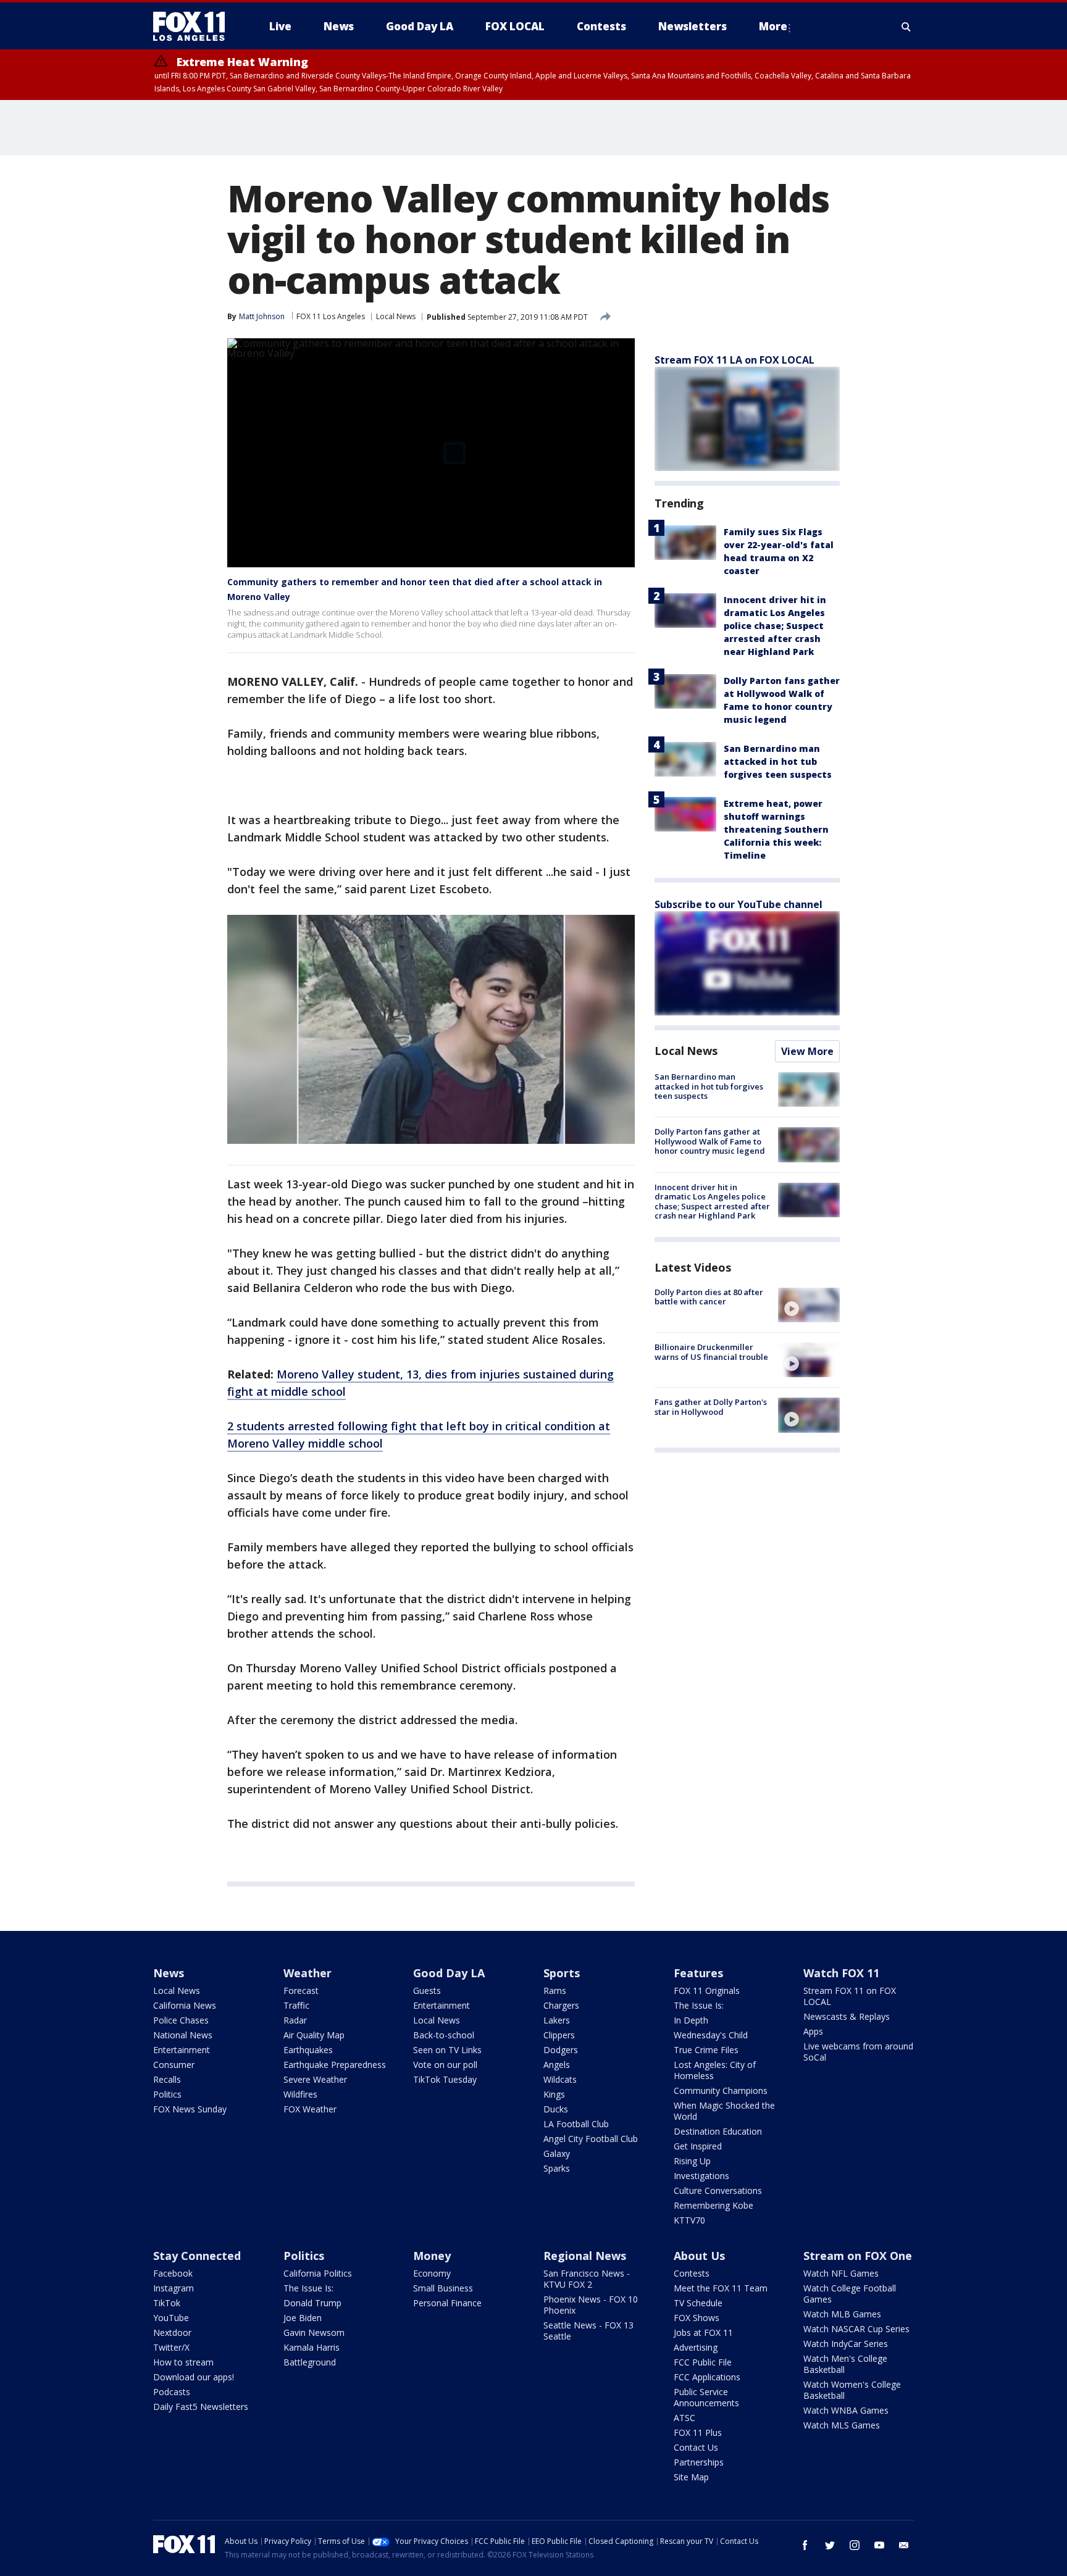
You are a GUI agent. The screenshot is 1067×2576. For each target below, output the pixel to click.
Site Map (691, 2477)
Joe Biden (303, 2318)
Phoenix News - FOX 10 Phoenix (591, 2305)
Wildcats (560, 2079)
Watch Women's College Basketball (852, 2390)
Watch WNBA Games (846, 2410)
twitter (830, 2545)
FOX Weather (310, 2109)
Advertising (696, 2347)
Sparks (557, 2168)
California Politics (318, 2273)
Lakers (557, 2020)
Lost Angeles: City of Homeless (715, 2070)
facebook (805, 2545)
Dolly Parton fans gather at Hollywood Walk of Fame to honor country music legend (710, 1141)
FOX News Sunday (190, 2109)
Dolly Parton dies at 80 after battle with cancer (709, 1297)
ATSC (684, 2418)
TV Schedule (698, 2303)
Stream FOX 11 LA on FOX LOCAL (734, 360)
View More (807, 1051)
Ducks (556, 2109)
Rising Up (692, 2161)
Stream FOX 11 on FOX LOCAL (850, 1996)
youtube (879, 2545)
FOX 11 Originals (707, 1990)
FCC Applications (707, 2377)
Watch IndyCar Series (846, 2344)
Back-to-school (444, 2035)
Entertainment (182, 2050)
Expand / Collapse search (906, 27)
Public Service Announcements (706, 2397)
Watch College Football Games (850, 2294)
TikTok (167, 2303)
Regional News (585, 2256)
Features (698, 1973)
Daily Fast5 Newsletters (201, 2407)
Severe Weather (315, 2079)
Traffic (296, 2005)
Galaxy (557, 2153)
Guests (427, 1990)
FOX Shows (697, 2318)
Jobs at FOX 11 (703, 2332)
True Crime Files (706, 2050)
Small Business (443, 2288)
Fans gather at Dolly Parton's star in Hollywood (711, 1407)
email (904, 2545)
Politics (167, 2094)
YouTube (171, 2318)
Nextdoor (172, 2332)
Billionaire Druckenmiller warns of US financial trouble (711, 1352)
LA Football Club (576, 2124)
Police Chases (181, 2020)
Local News (396, 316)
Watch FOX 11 (841, 1973)
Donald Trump (312, 2303)
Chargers (561, 2005)
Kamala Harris (312, 2347)
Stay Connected (197, 2256)
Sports (562, 1973)
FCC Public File (703, 2362)
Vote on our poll (445, 2065)
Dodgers (561, 2050)
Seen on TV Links (447, 2050)
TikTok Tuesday (445, 2079)
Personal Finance (447, 2303)
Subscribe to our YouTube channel (739, 904)
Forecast (301, 1990)
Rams (555, 1990)
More (773, 26)
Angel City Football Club (591, 2139)
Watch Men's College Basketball (845, 2364)
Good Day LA (449, 1973)
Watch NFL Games (841, 2273)
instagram (855, 2545)
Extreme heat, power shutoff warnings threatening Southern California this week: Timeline (776, 829)
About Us (699, 2256)
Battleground (310, 2362)
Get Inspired (698, 2146)
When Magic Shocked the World (724, 2111)
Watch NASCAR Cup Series (856, 2329)
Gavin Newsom (314, 2332)
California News (185, 2005)
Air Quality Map (314, 2035)
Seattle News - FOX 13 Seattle (588, 2331)
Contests (692, 2273)
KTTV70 (689, 2220)
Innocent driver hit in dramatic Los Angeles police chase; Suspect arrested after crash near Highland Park (775, 626)
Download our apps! (194, 2377)
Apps (813, 2031)
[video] (809, 1305)
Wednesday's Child (711, 2035)
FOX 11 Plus (698, 2432)
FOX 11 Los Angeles (331, 316)
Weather (308, 1973)
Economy (432, 2273)
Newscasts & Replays (847, 2016)
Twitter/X (171, 2347)
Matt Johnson (262, 316)
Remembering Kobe (713, 2205)
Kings (554, 2094)
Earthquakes (308, 2050)
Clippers (559, 2035)
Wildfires (300, 2094)
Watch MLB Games (842, 2314)
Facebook (173, 2273)
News (169, 1973)
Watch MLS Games (842, 2425)
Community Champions (721, 2090)
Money (432, 2256)
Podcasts (172, 2392)
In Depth (691, 2020)
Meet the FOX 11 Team (721, 2288)
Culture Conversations (718, 2190)
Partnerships (699, 2462)
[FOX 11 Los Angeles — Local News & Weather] (194, 27)
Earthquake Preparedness (335, 2065)
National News (183, 2035)
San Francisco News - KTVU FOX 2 (587, 2279)
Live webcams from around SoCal (858, 2052)
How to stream (183, 2362)
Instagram (174, 2288)
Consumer (174, 2065)
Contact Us (696, 2447)
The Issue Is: (699, 2005)
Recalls (167, 2079)
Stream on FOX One (858, 2256)
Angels (557, 2065)
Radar (295, 2020)
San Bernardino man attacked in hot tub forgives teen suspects (778, 761)
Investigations (701, 2176)
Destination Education (718, 2131)
